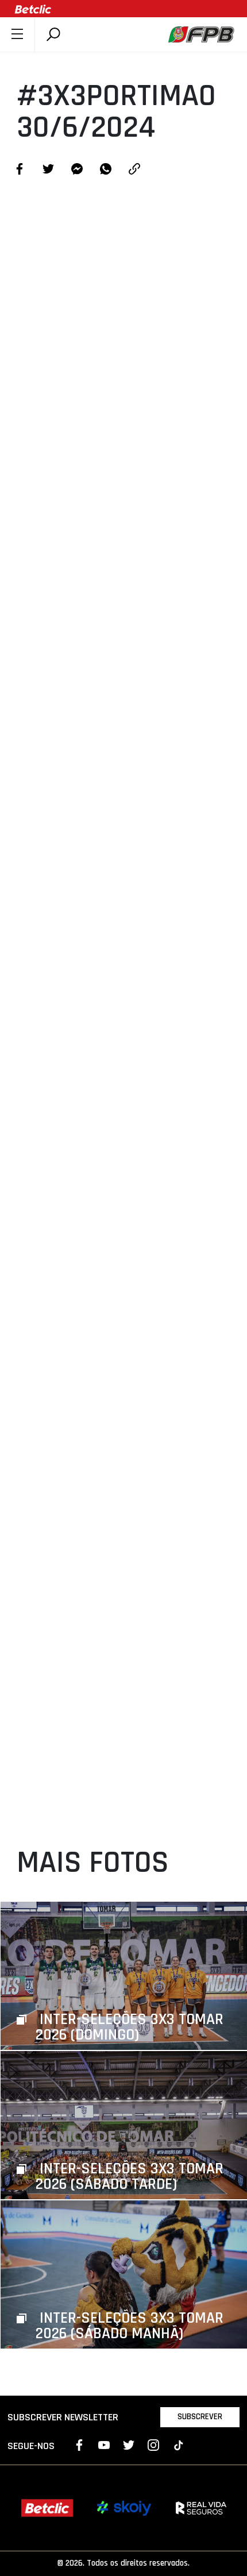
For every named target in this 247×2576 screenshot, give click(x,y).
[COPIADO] (134, 170)
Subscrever (200, 2417)
